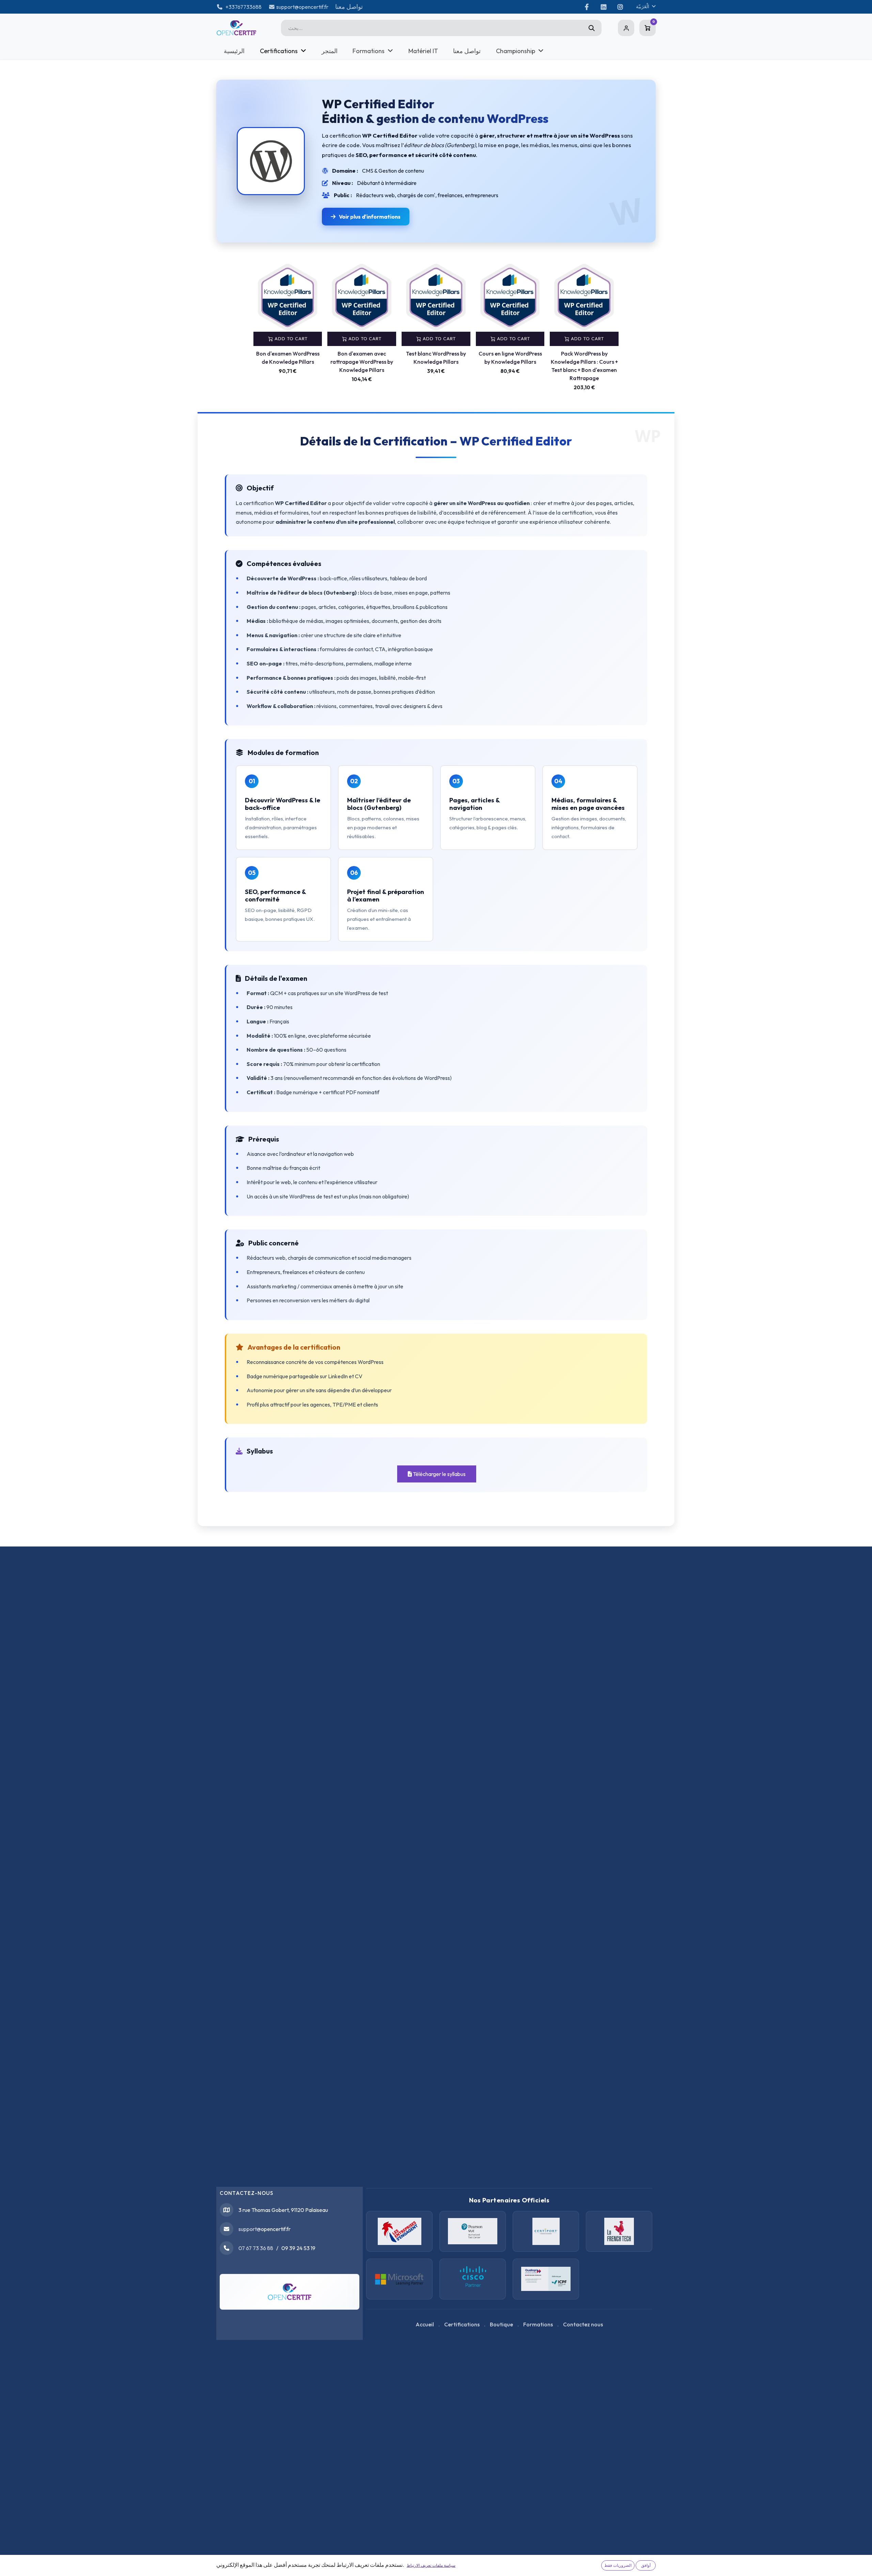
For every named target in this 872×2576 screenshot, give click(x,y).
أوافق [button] (646, 2565)
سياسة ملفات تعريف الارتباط (431, 2565)
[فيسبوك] (587, 7)
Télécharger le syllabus (439, 1474)
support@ (250, 2229)
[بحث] (592, 28)
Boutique (501, 2324)
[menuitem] (234, 51)
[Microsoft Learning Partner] (473, 2279)
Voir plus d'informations (370, 217)
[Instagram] (620, 7)
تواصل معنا (349, 7)
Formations (538, 2324)
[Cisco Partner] (399, 2279)
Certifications (462, 2324)
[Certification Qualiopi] (546, 2279)
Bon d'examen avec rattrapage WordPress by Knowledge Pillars (362, 362)
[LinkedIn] (603, 7)
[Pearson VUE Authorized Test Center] (473, 2231)
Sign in (626, 28)
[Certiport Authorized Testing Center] (546, 2231)
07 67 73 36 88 (256, 2248)
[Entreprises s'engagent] (399, 2231)
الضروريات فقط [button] (618, 2565)
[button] (288, 320)
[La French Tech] (619, 2231)
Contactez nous (583, 2324)
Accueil (425, 2324)
